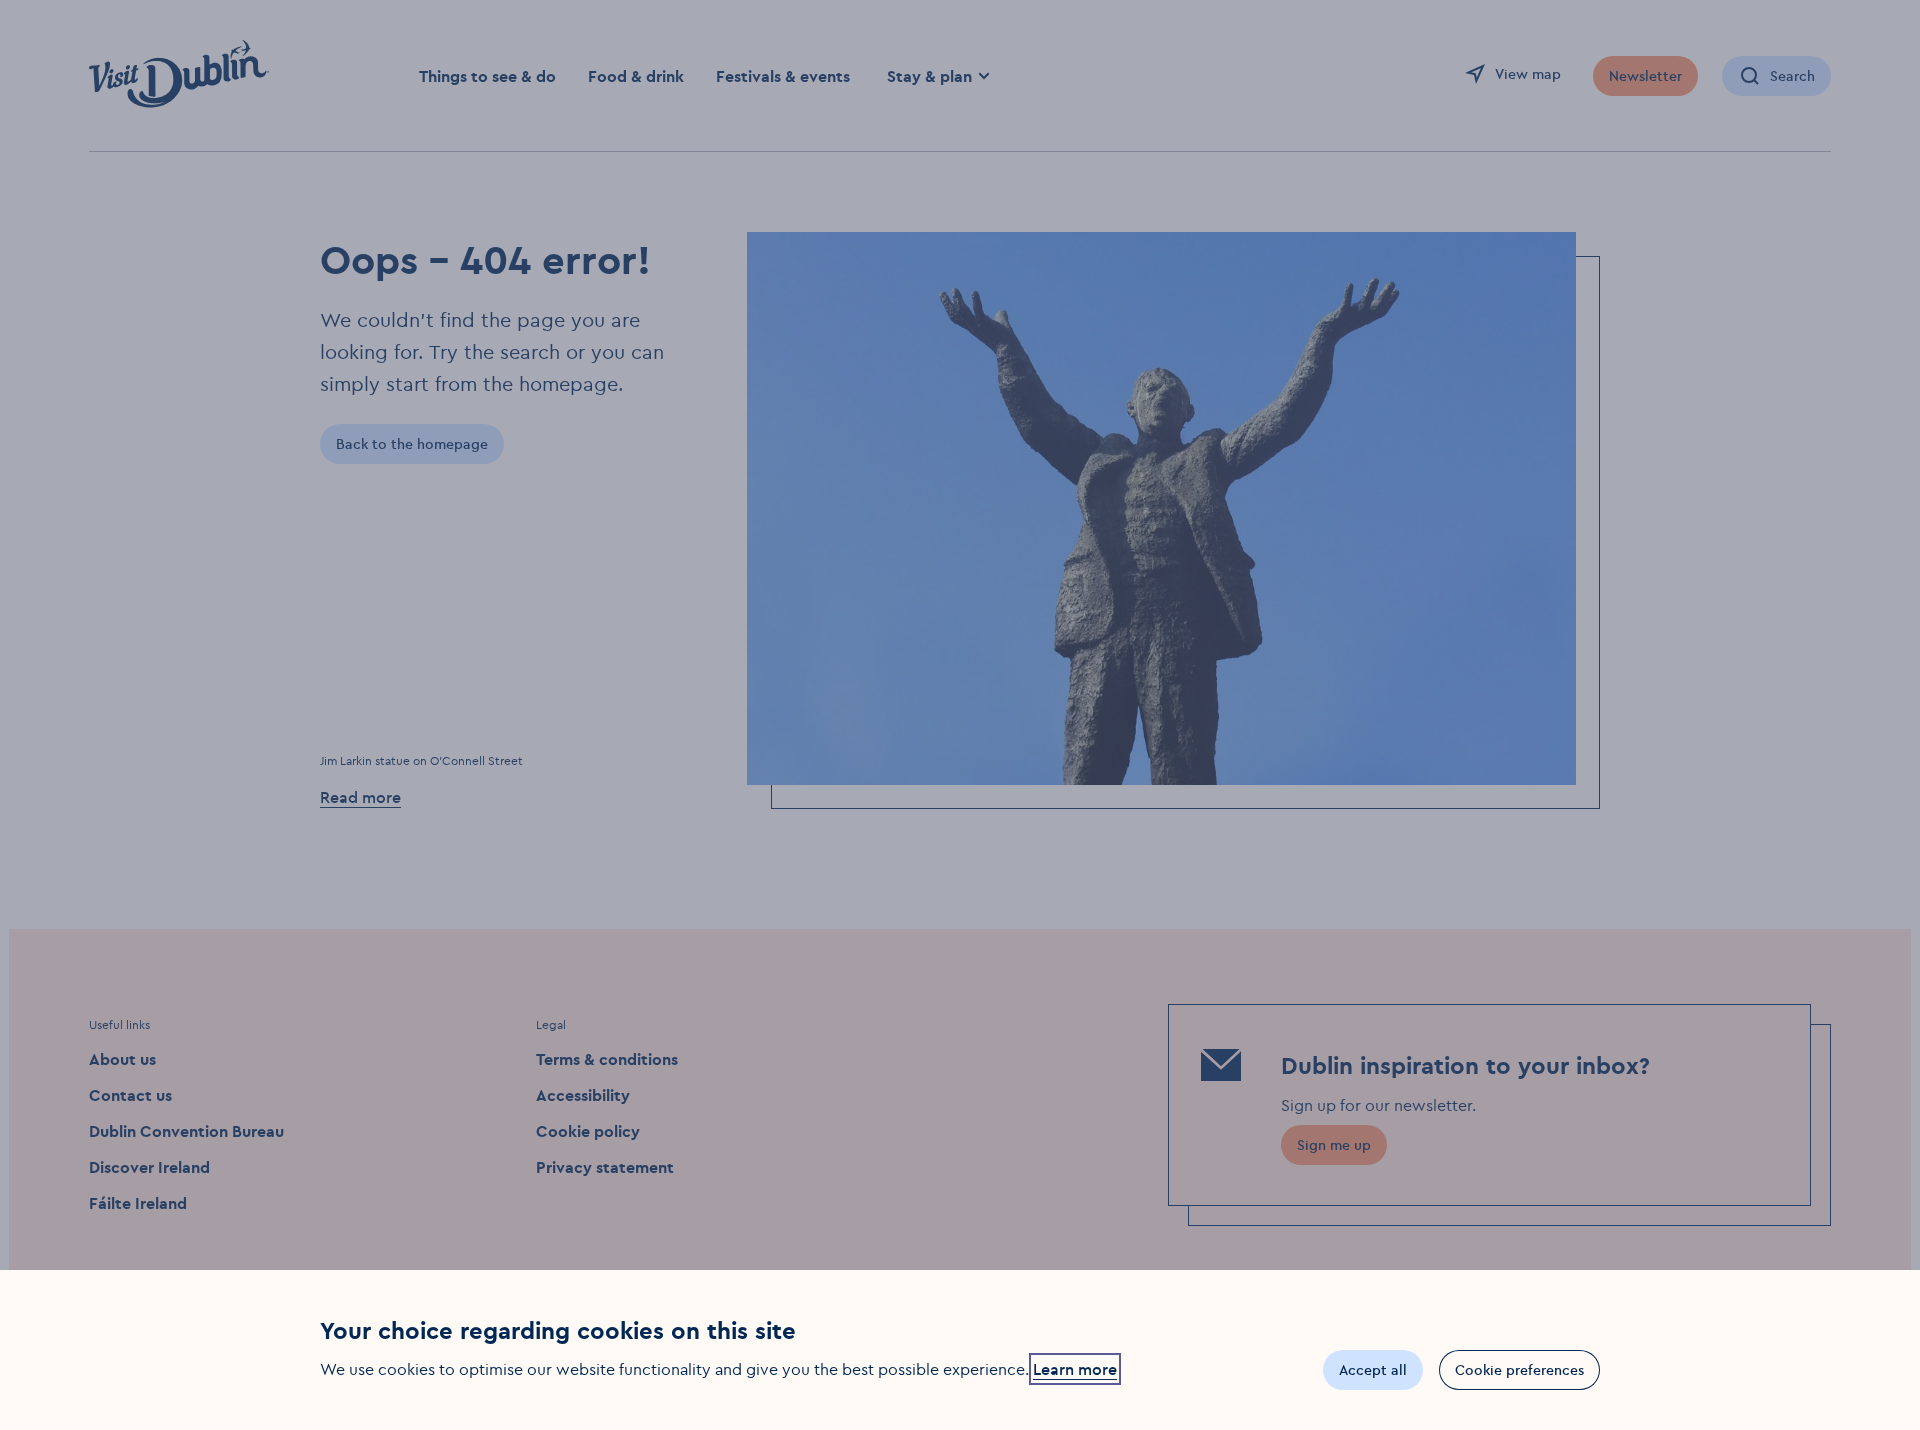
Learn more (1075, 1369)
